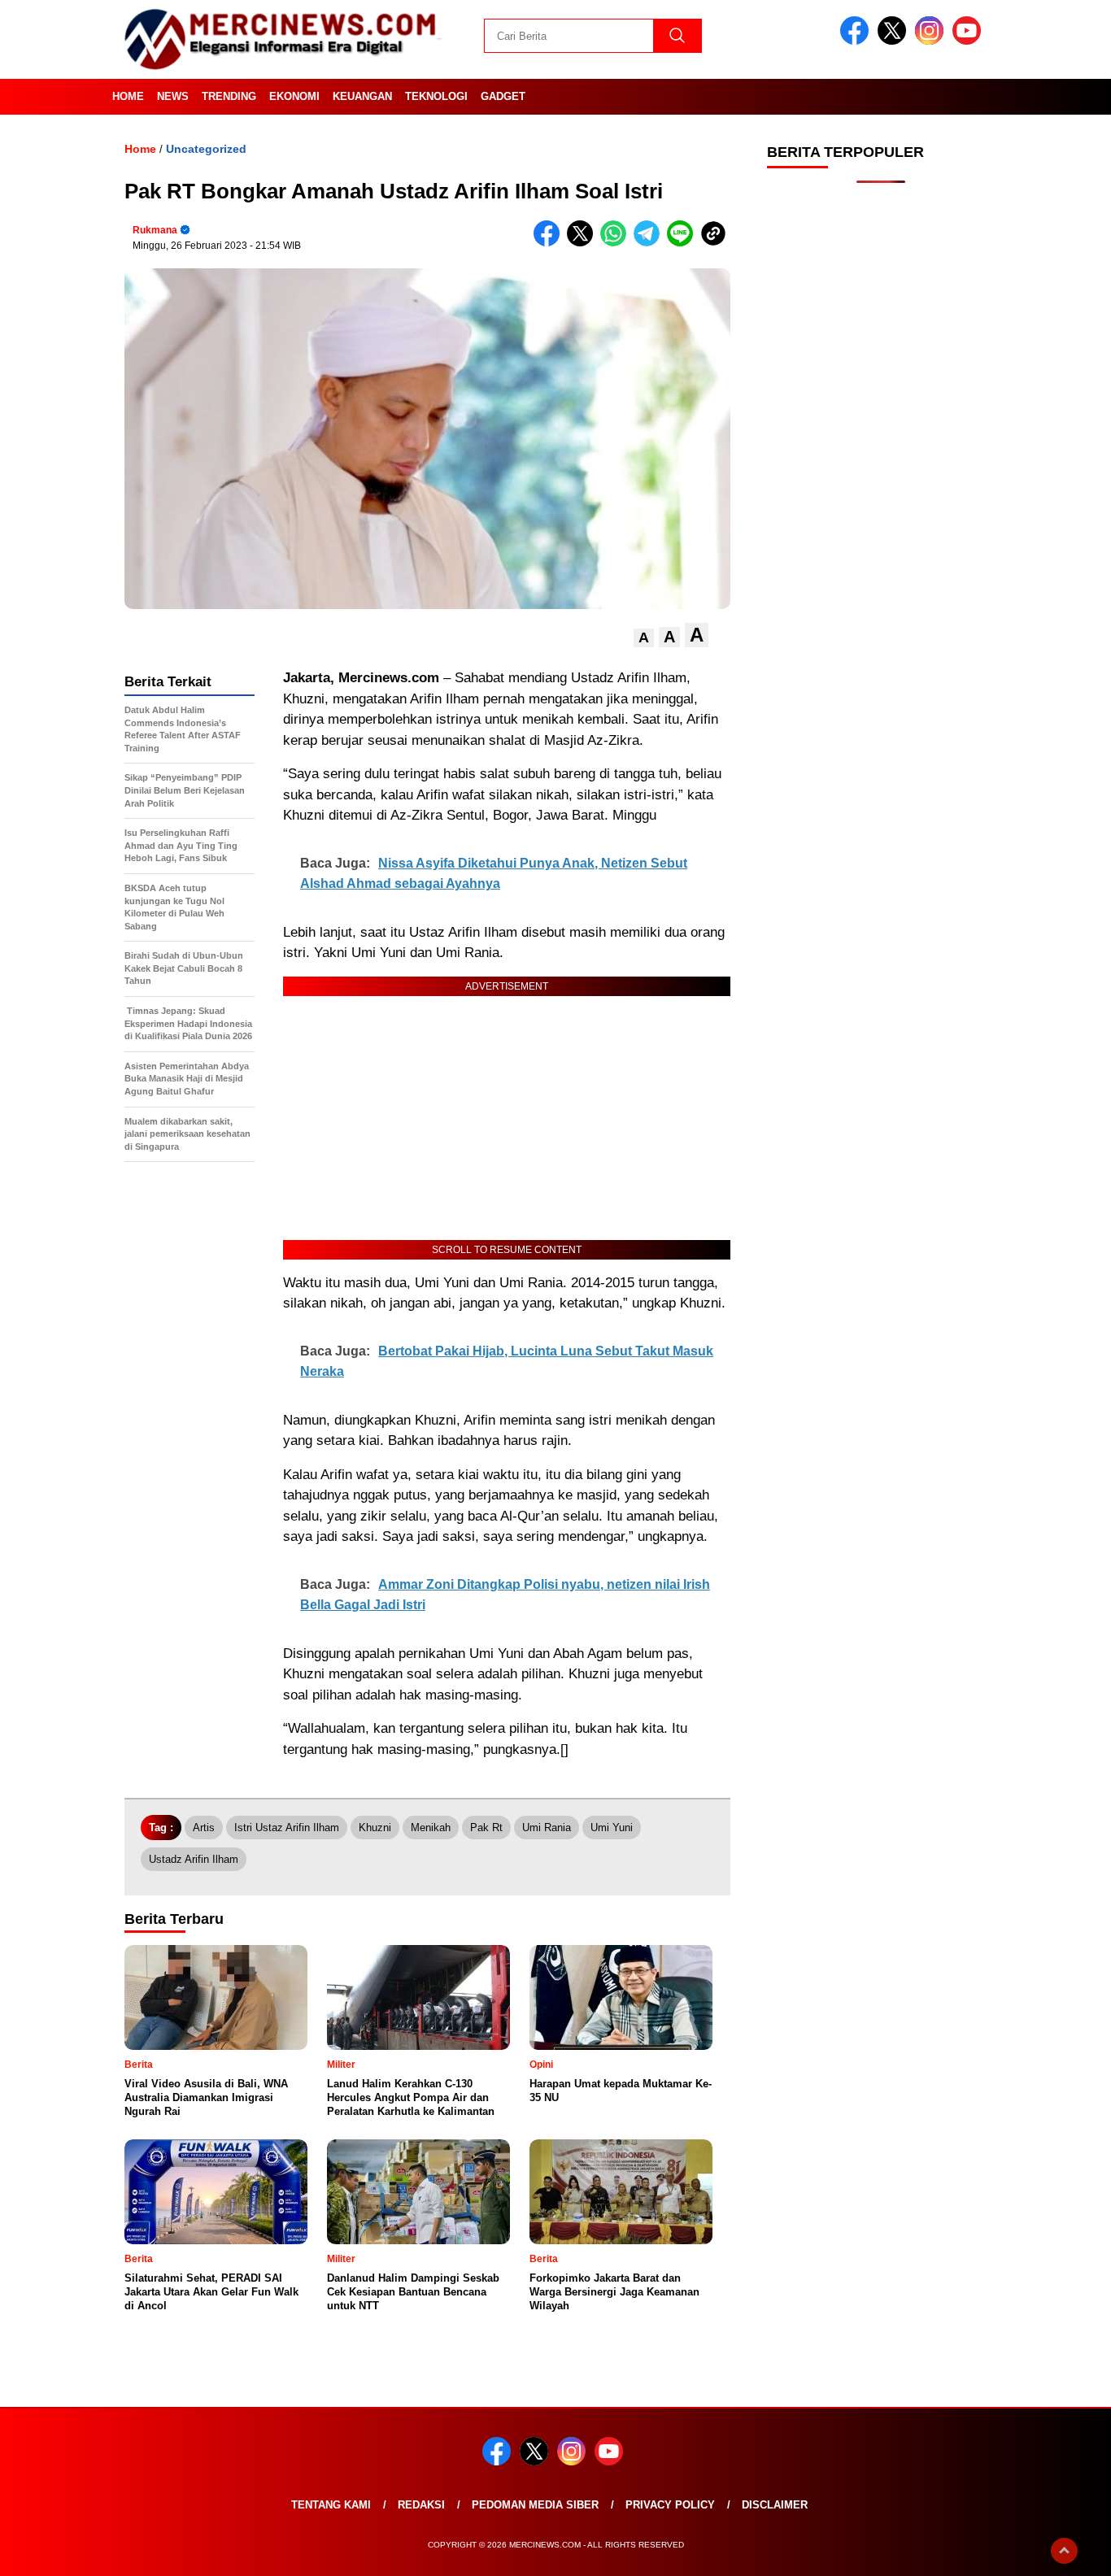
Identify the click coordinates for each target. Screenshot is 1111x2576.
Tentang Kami (331, 2505)
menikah (431, 1828)
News (173, 96)
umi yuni (612, 1828)
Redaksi (421, 2505)
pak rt (486, 1828)
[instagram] (932, 41)
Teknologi (436, 96)
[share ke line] (684, 243)
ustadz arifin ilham (194, 1859)
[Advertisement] (881, 455)
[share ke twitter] (584, 243)
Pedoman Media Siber (535, 2505)
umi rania (547, 1828)
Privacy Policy (670, 2505)
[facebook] (857, 41)
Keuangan (362, 96)
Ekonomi (294, 96)
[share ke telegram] (650, 243)
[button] (644, 638)
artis (204, 1828)
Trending (229, 96)
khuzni (375, 1828)
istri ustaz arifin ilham (287, 1828)
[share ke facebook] (550, 243)
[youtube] (969, 41)
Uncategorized (206, 149)
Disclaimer (775, 2505)
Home (128, 96)
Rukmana (155, 230)
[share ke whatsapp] (617, 243)
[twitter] (895, 41)
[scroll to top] (1064, 2551)
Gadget (503, 96)
